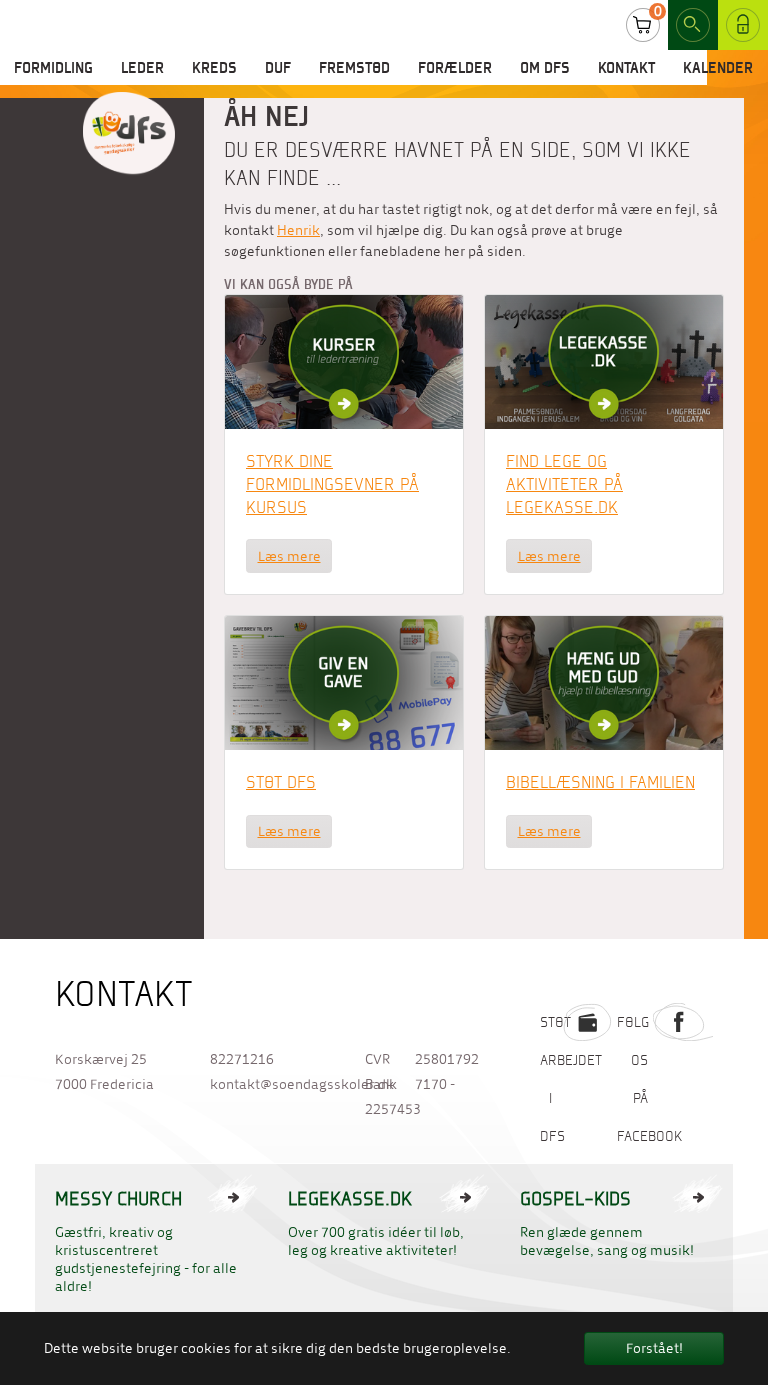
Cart (643, 25)
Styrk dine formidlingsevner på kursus (332, 483)
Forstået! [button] (654, 1348)
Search (693, 25)
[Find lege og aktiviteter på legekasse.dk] (604, 361)
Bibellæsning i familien (600, 782)
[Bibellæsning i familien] (604, 681)
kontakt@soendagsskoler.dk (267, 1084)
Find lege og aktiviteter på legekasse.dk (564, 483)
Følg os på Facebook (650, 1079)
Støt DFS (281, 782)
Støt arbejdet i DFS (571, 1079)
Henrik (298, 230)
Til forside (129, 134)
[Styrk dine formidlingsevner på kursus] (344, 361)
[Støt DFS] (344, 681)
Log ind (735, 24)
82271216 (242, 1059)
